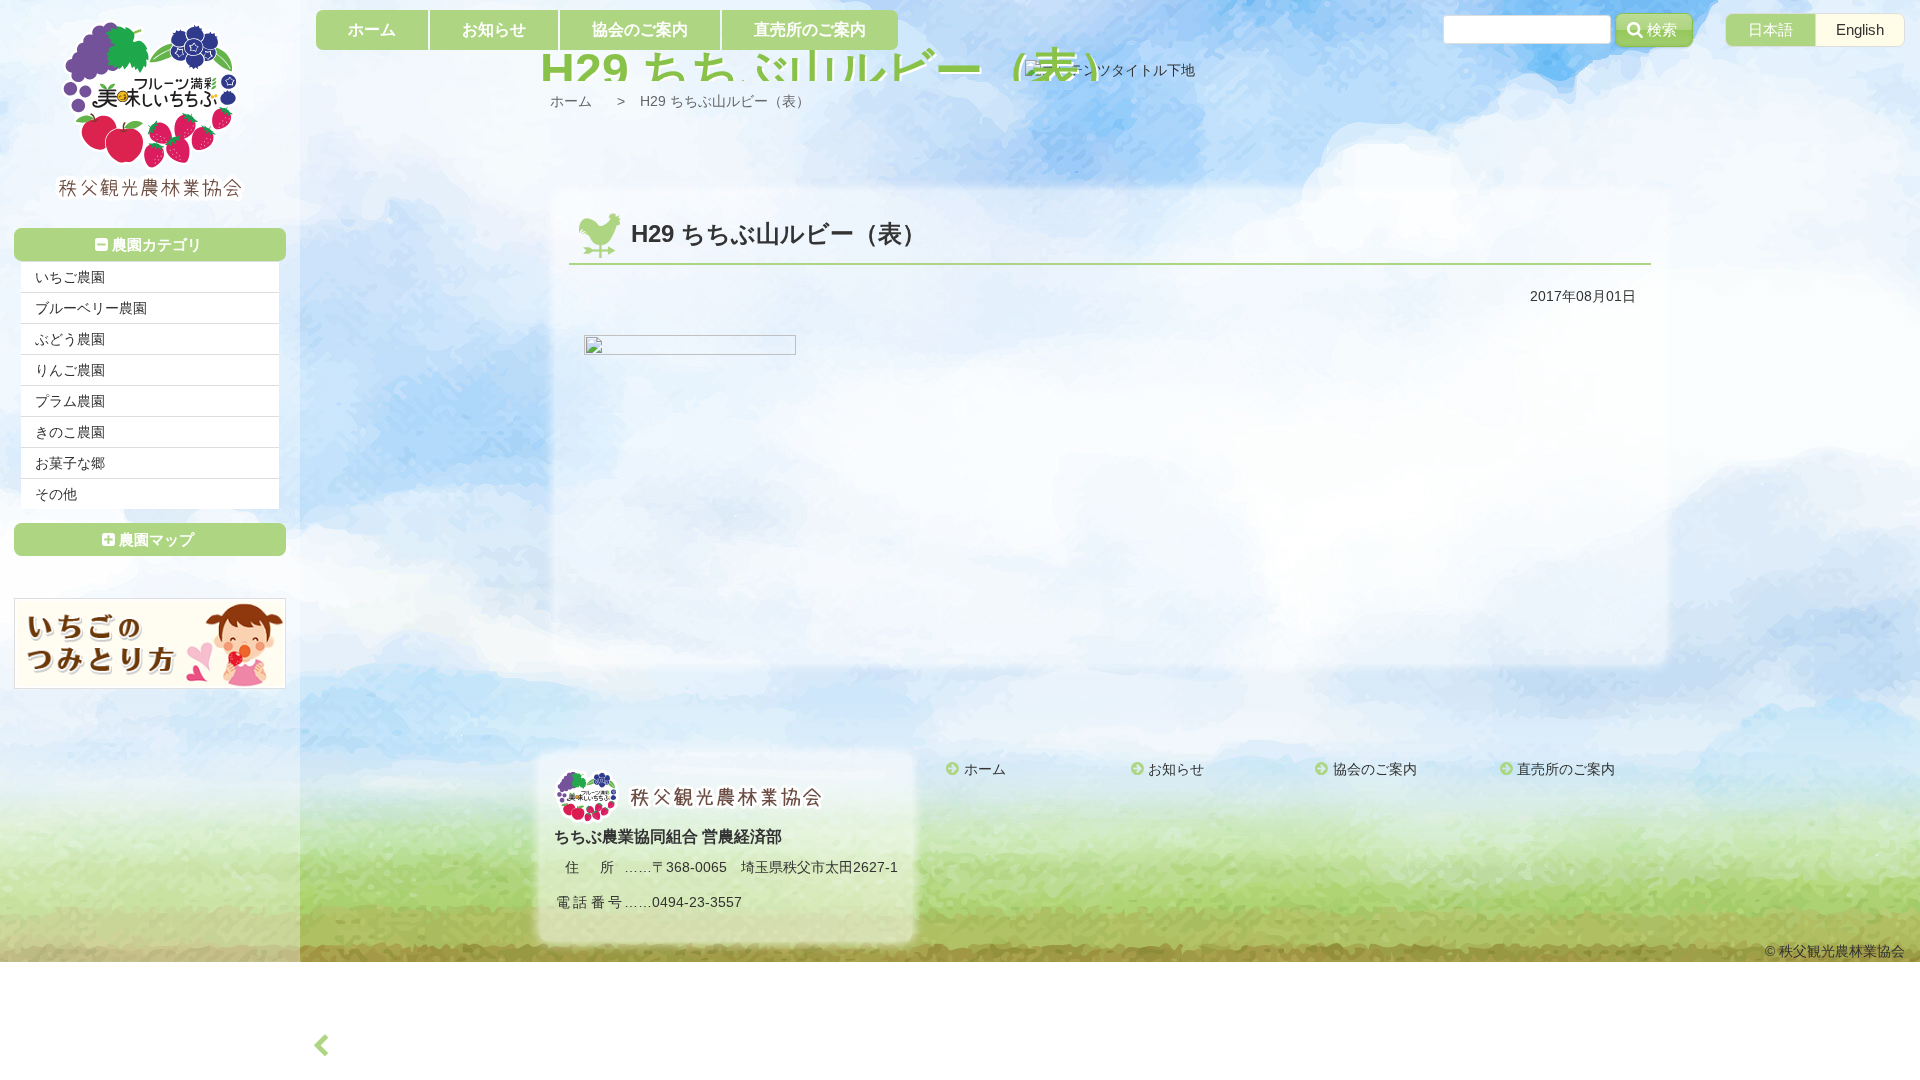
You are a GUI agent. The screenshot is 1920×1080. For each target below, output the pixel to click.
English (1860, 29)
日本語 (1770, 29)
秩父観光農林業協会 (150, 110)
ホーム (571, 101)
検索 (1662, 29)
